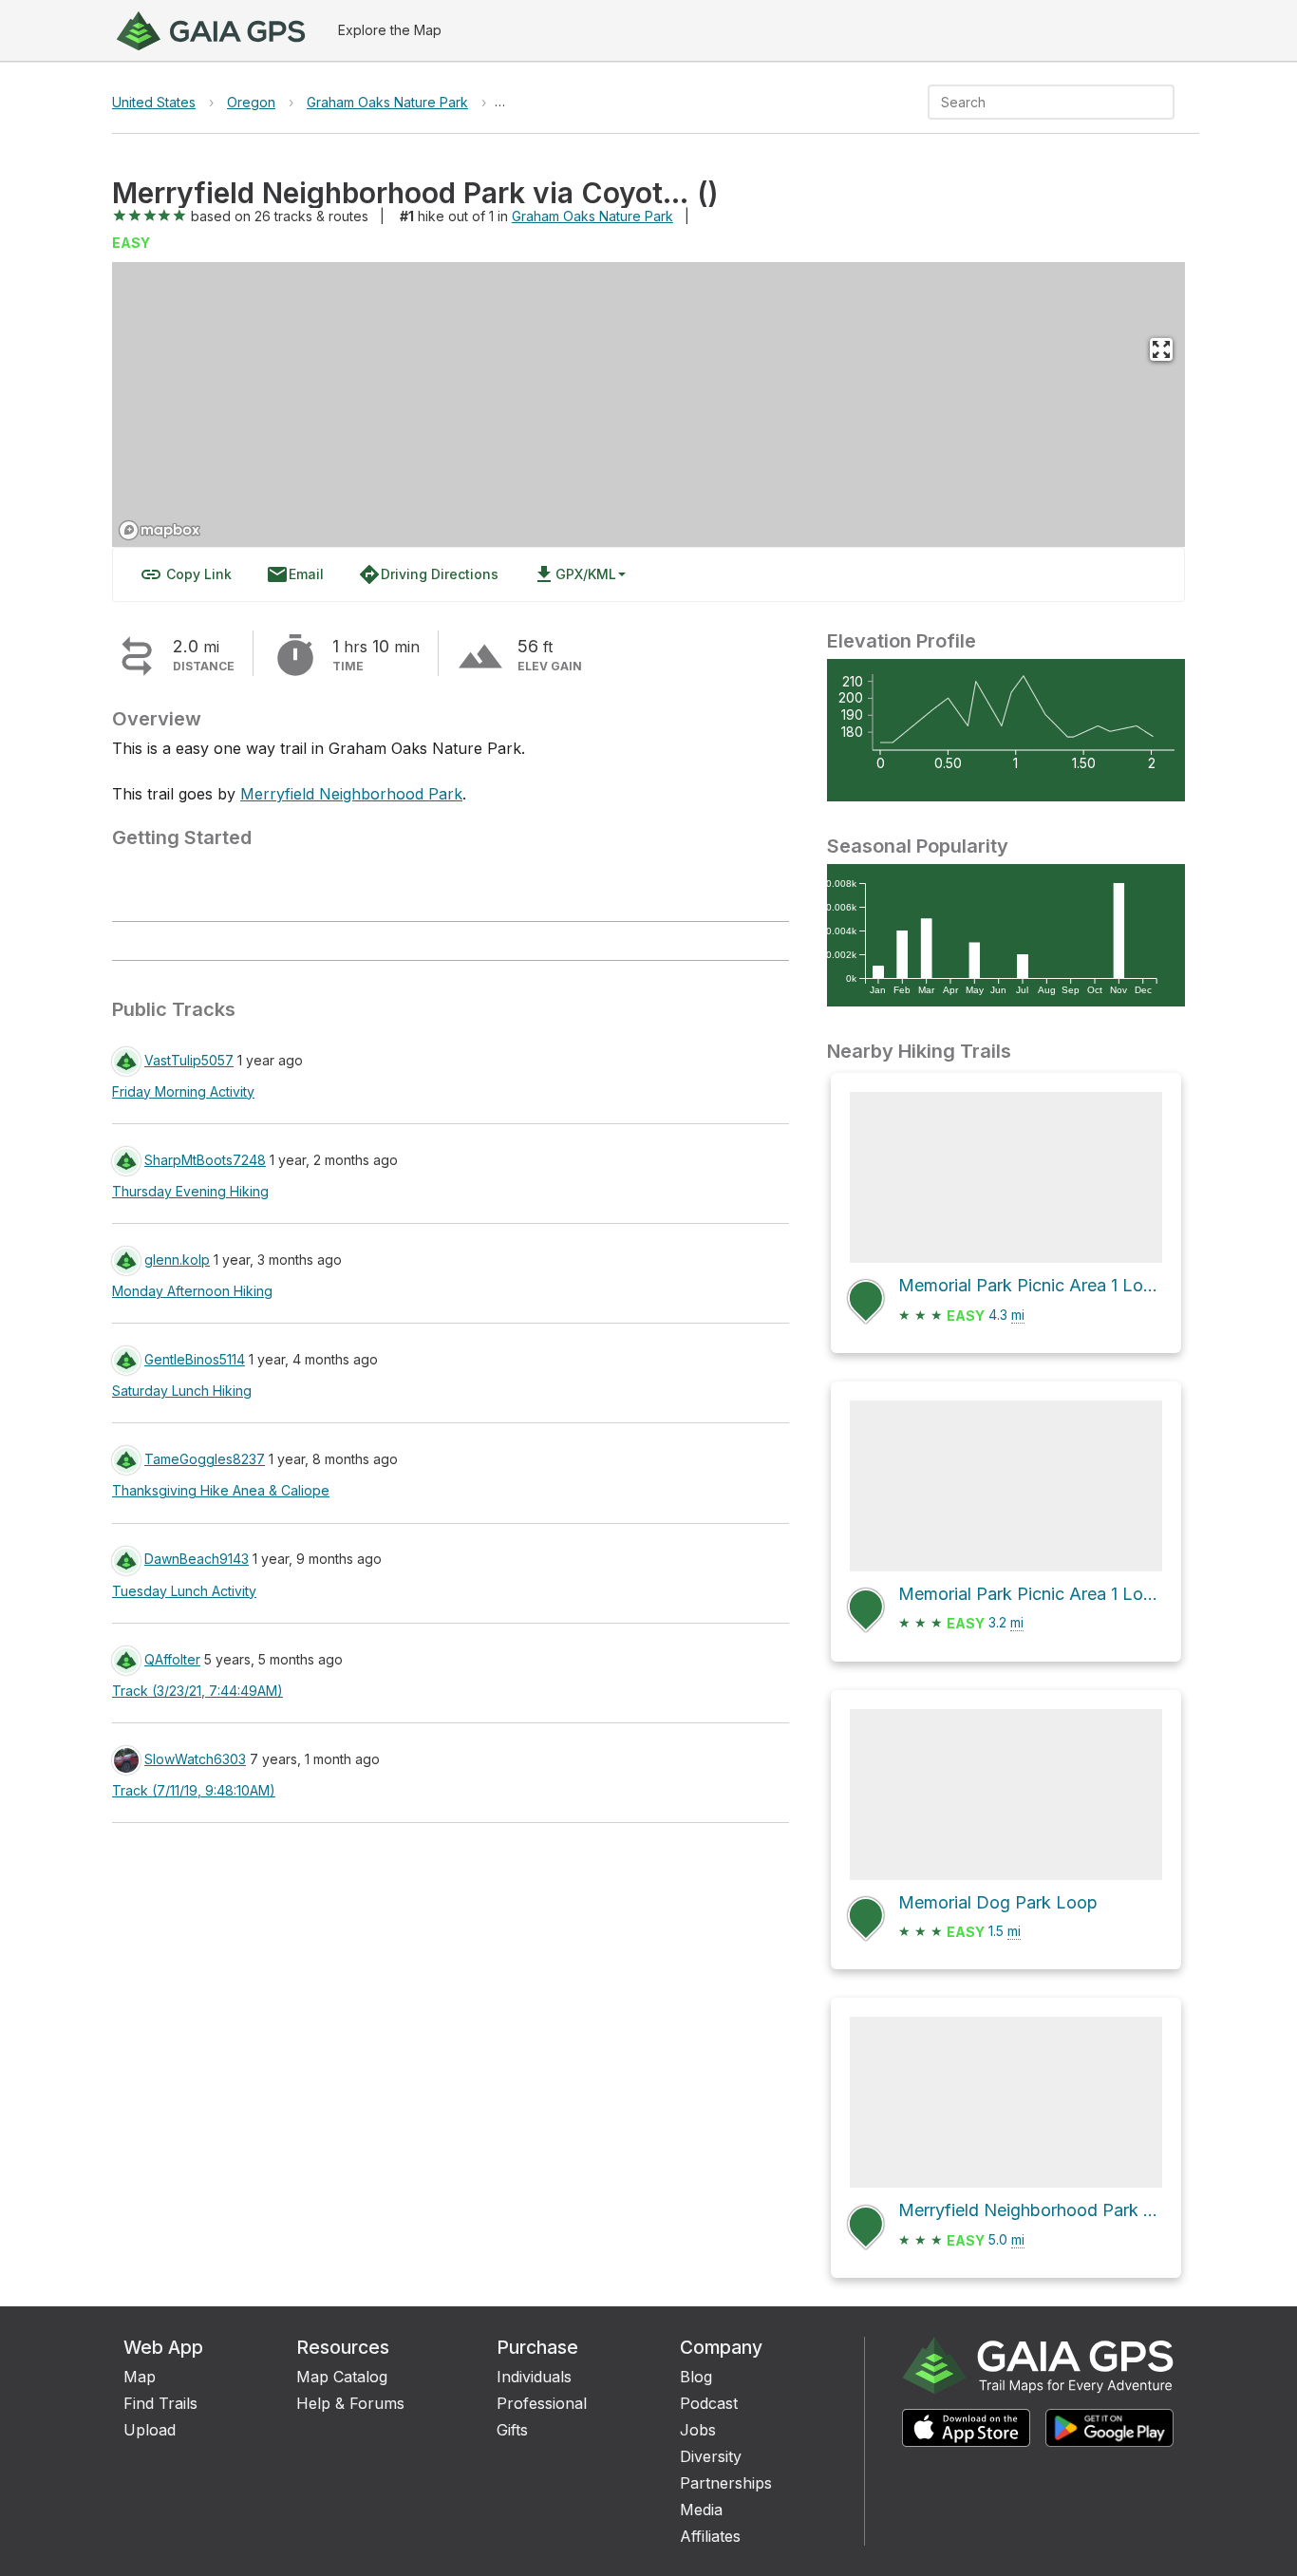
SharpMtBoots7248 (205, 1160)
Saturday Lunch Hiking (182, 1391)
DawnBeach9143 (197, 1559)
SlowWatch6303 (195, 1759)
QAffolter (172, 1659)
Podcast (709, 2403)
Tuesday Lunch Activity (184, 1591)
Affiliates (710, 2536)
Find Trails (160, 2403)
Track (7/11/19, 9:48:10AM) (194, 1790)
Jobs (698, 2430)
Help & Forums (350, 2403)
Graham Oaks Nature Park (387, 102)
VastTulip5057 (189, 1060)
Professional (542, 2403)
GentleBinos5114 (195, 1359)
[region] (648, 404)
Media (701, 2510)
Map (140, 2377)
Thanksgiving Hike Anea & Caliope (221, 1490)
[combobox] (1035, 102)
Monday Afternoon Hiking (192, 1291)
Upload (150, 2430)
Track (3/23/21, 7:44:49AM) (197, 1691)
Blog (696, 2377)
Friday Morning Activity (183, 1091)
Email (295, 574)
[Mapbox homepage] (160, 530)
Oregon (251, 102)
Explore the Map (390, 30)
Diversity (711, 2456)
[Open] (1166, 103)
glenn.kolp (177, 1260)
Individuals (534, 2377)
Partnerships (726, 2483)
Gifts (512, 2430)
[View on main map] (1161, 349)
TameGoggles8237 (205, 1459)
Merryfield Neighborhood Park (351, 794)
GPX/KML (574, 574)
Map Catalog (342, 2377)
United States (154, 102)
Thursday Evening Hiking (190, 1191)
